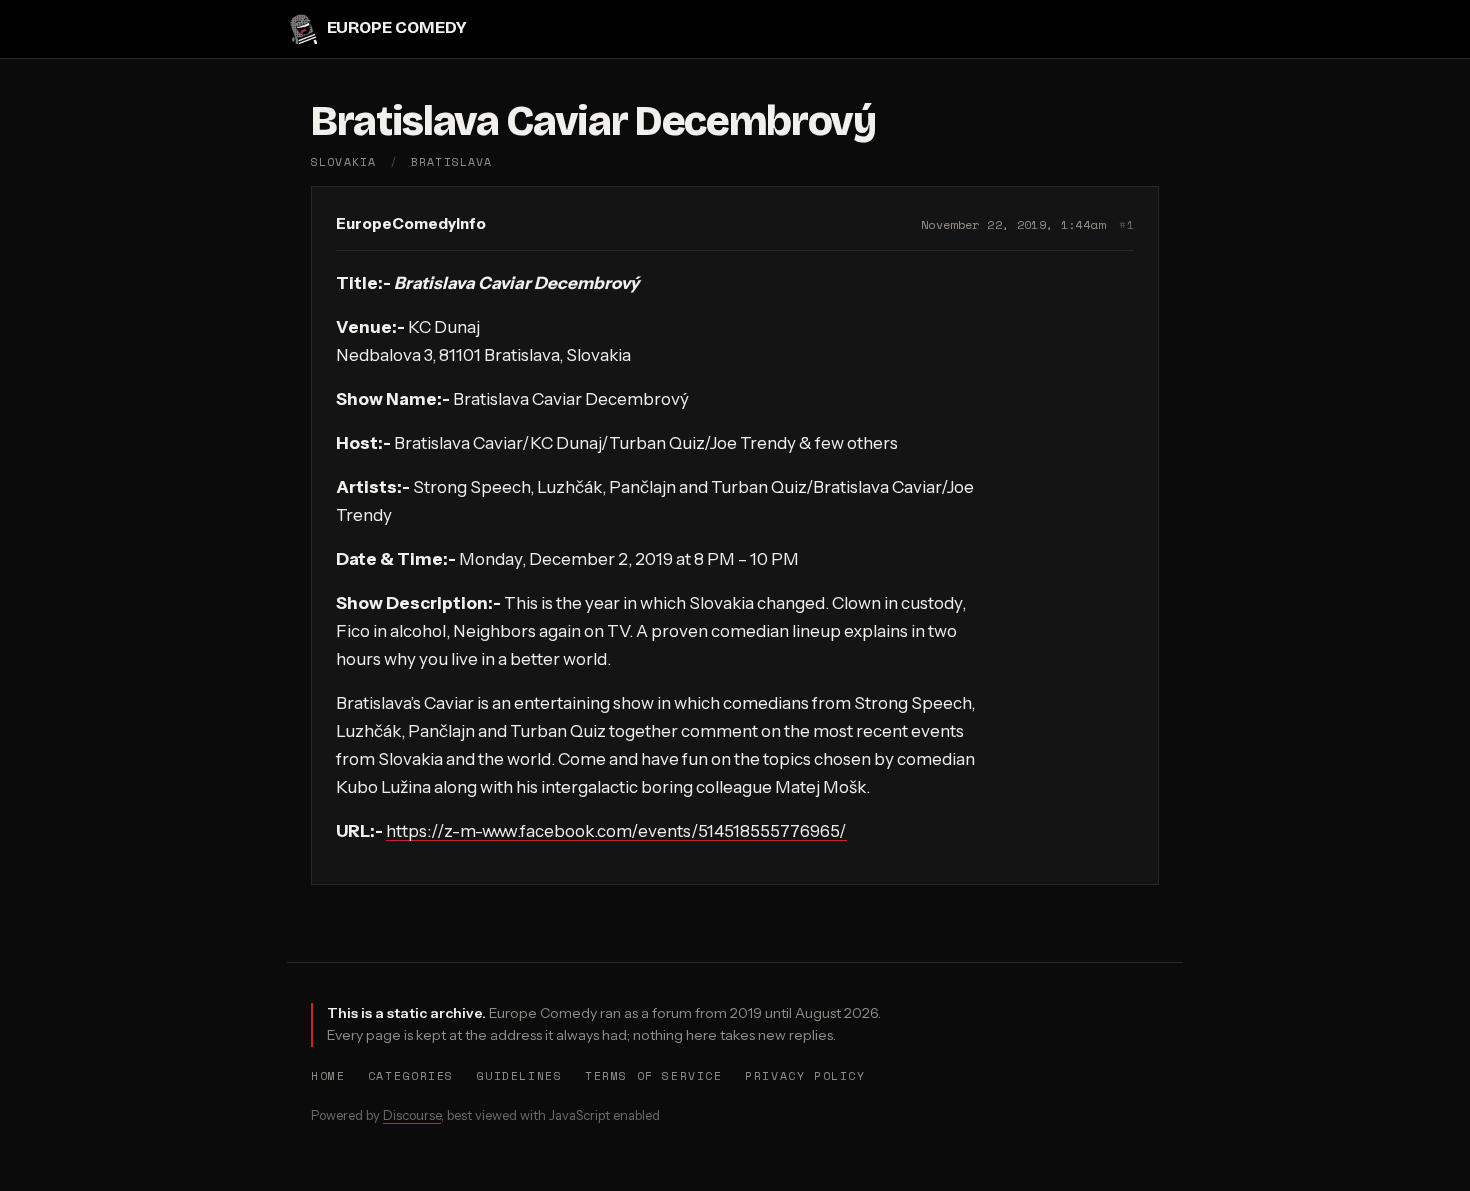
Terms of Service (654, 1075)
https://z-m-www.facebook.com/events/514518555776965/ (616, 831)
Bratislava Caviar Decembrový (593, 121)
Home (328, 1075)
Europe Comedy (396, 28)
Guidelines (519, 1075)
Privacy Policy (805, 1075)
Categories (411, 1075)
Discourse (412, 1115)
